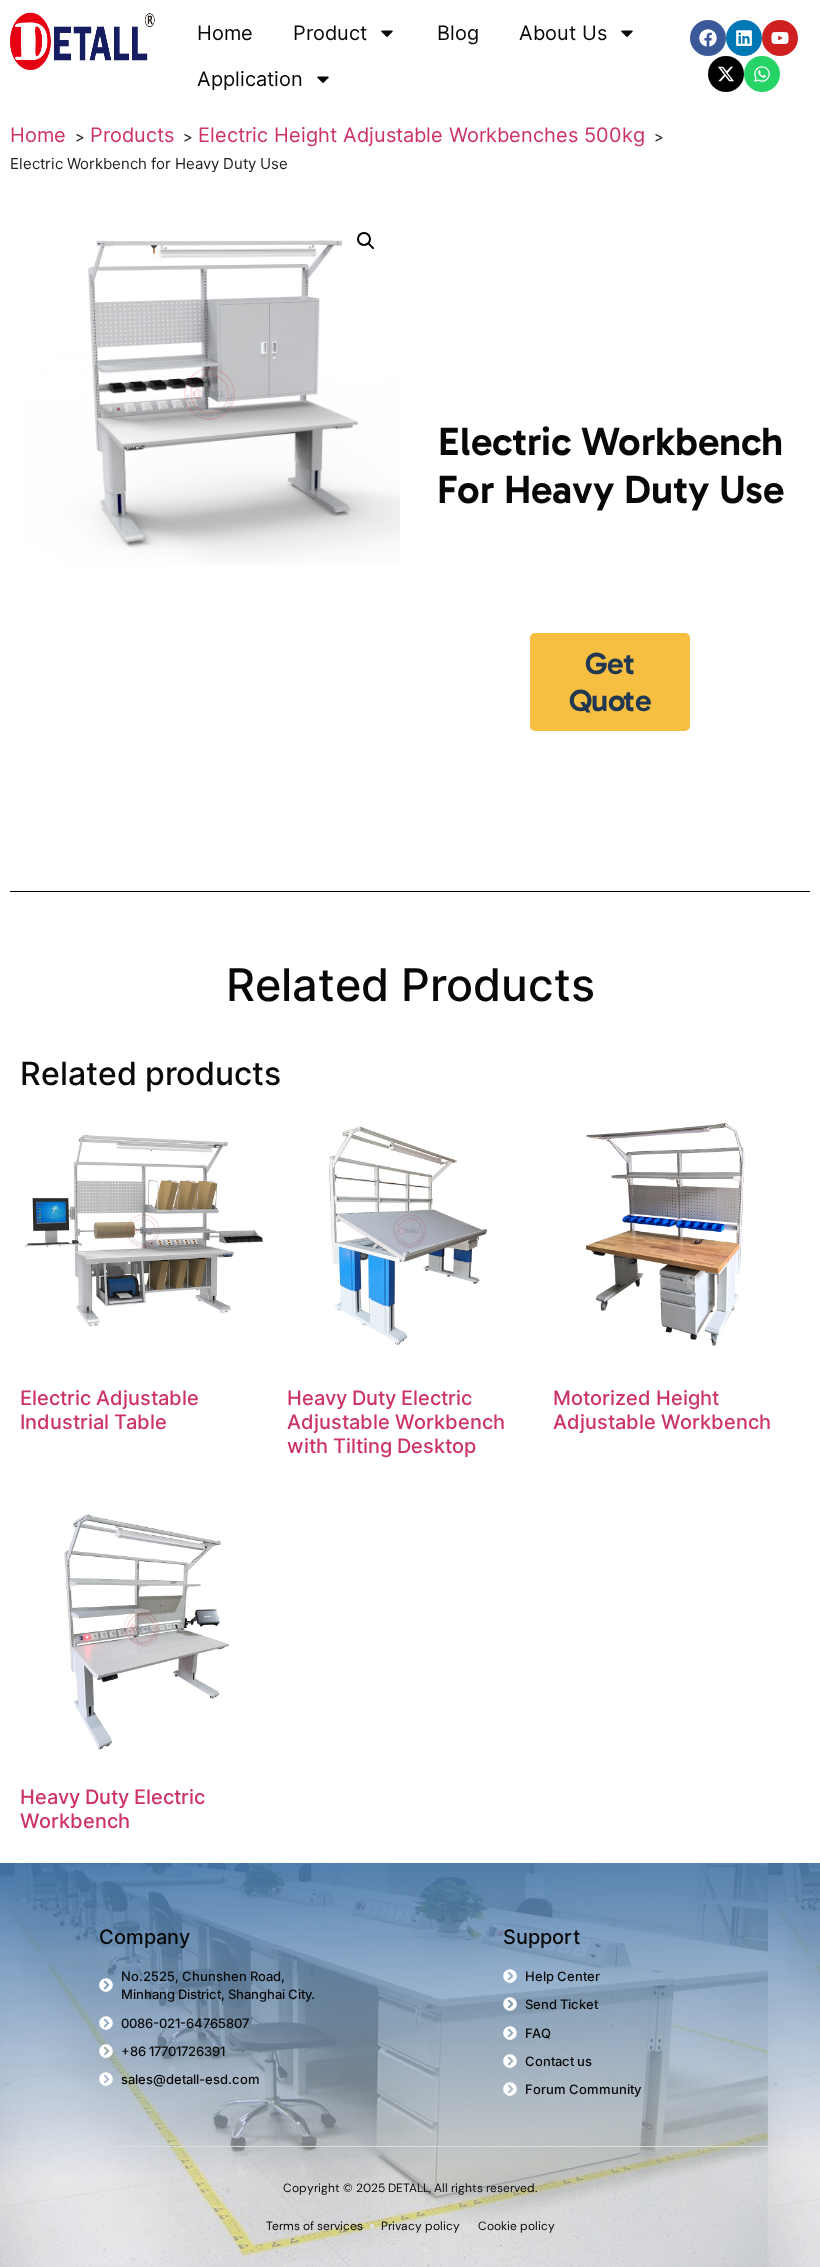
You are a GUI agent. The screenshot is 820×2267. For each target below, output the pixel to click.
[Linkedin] (744, 38)
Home (225, 33)
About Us (563, 33)
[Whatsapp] (762, 74)
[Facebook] (708, 38)
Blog (458, 33)
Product (330, 33)
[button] (366, 241)
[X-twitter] (726, 74)
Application (250, 79)
